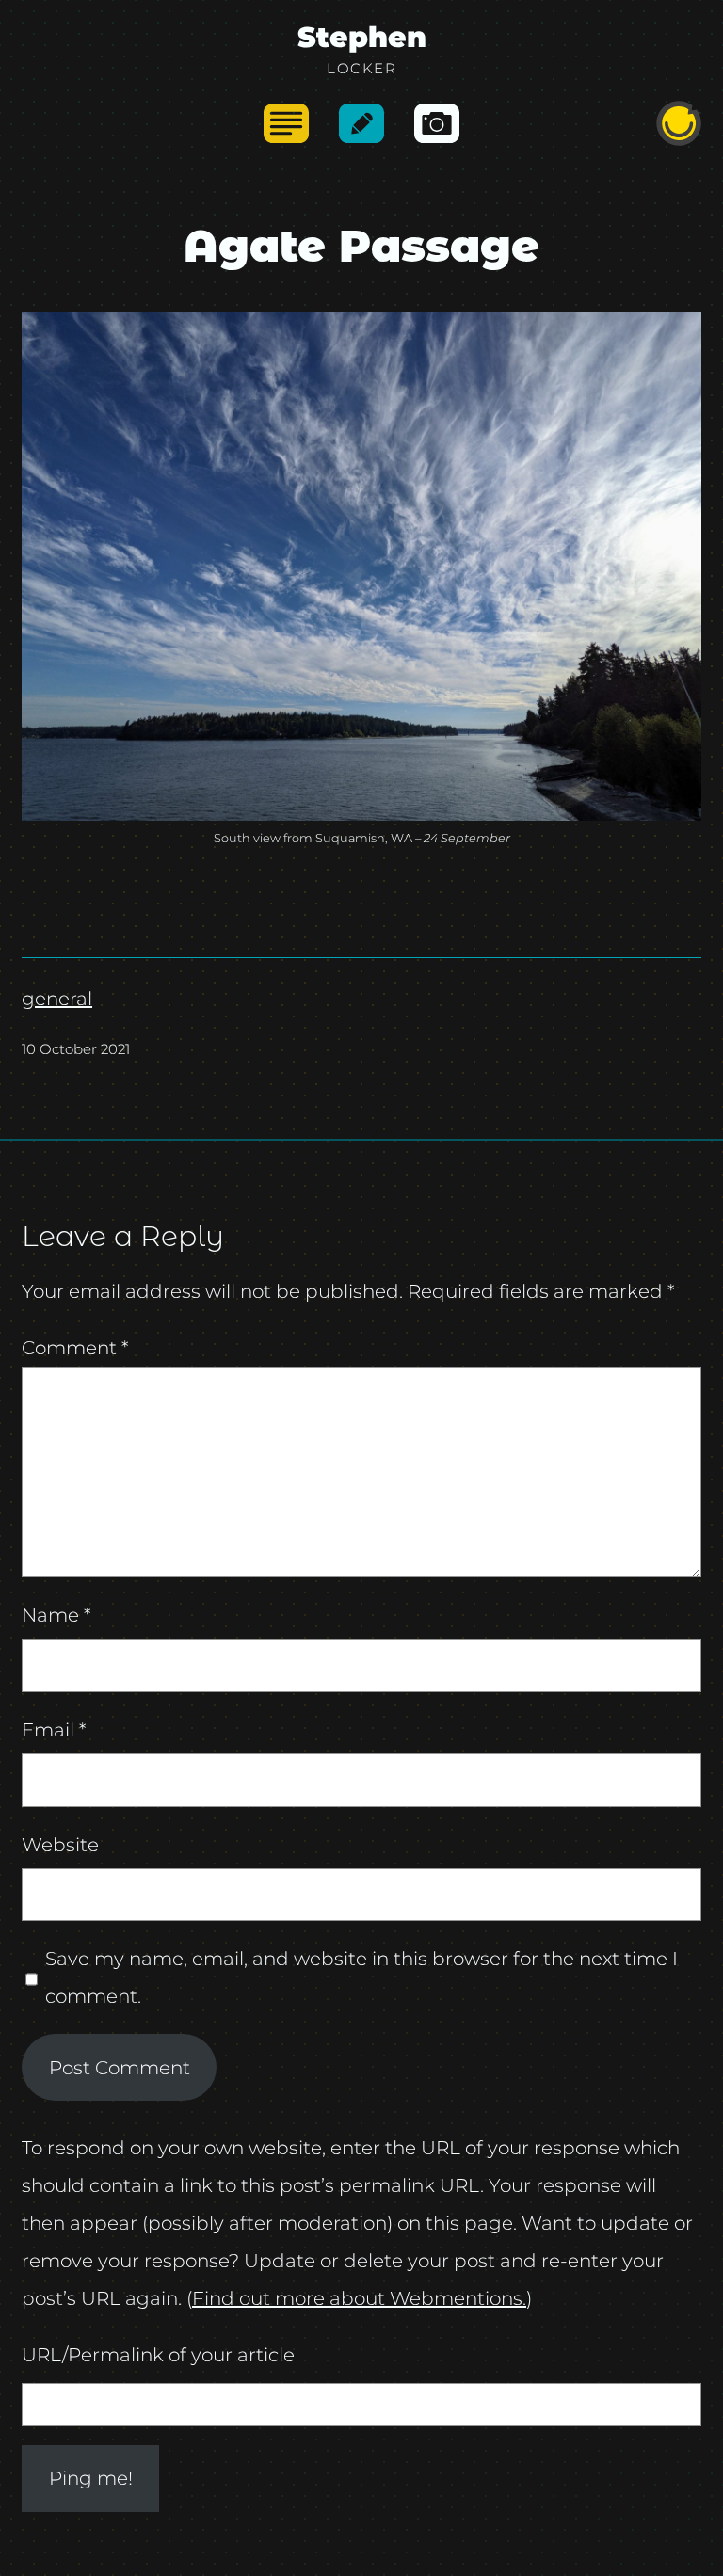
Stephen (362, 37)
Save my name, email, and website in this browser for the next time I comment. (361, 1977)
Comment (75, 1348)
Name (56, 1615)
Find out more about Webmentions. (359, 2298)
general (57, 999)
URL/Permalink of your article (158, 2355)
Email (54, 1730)
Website (60, 1845)
